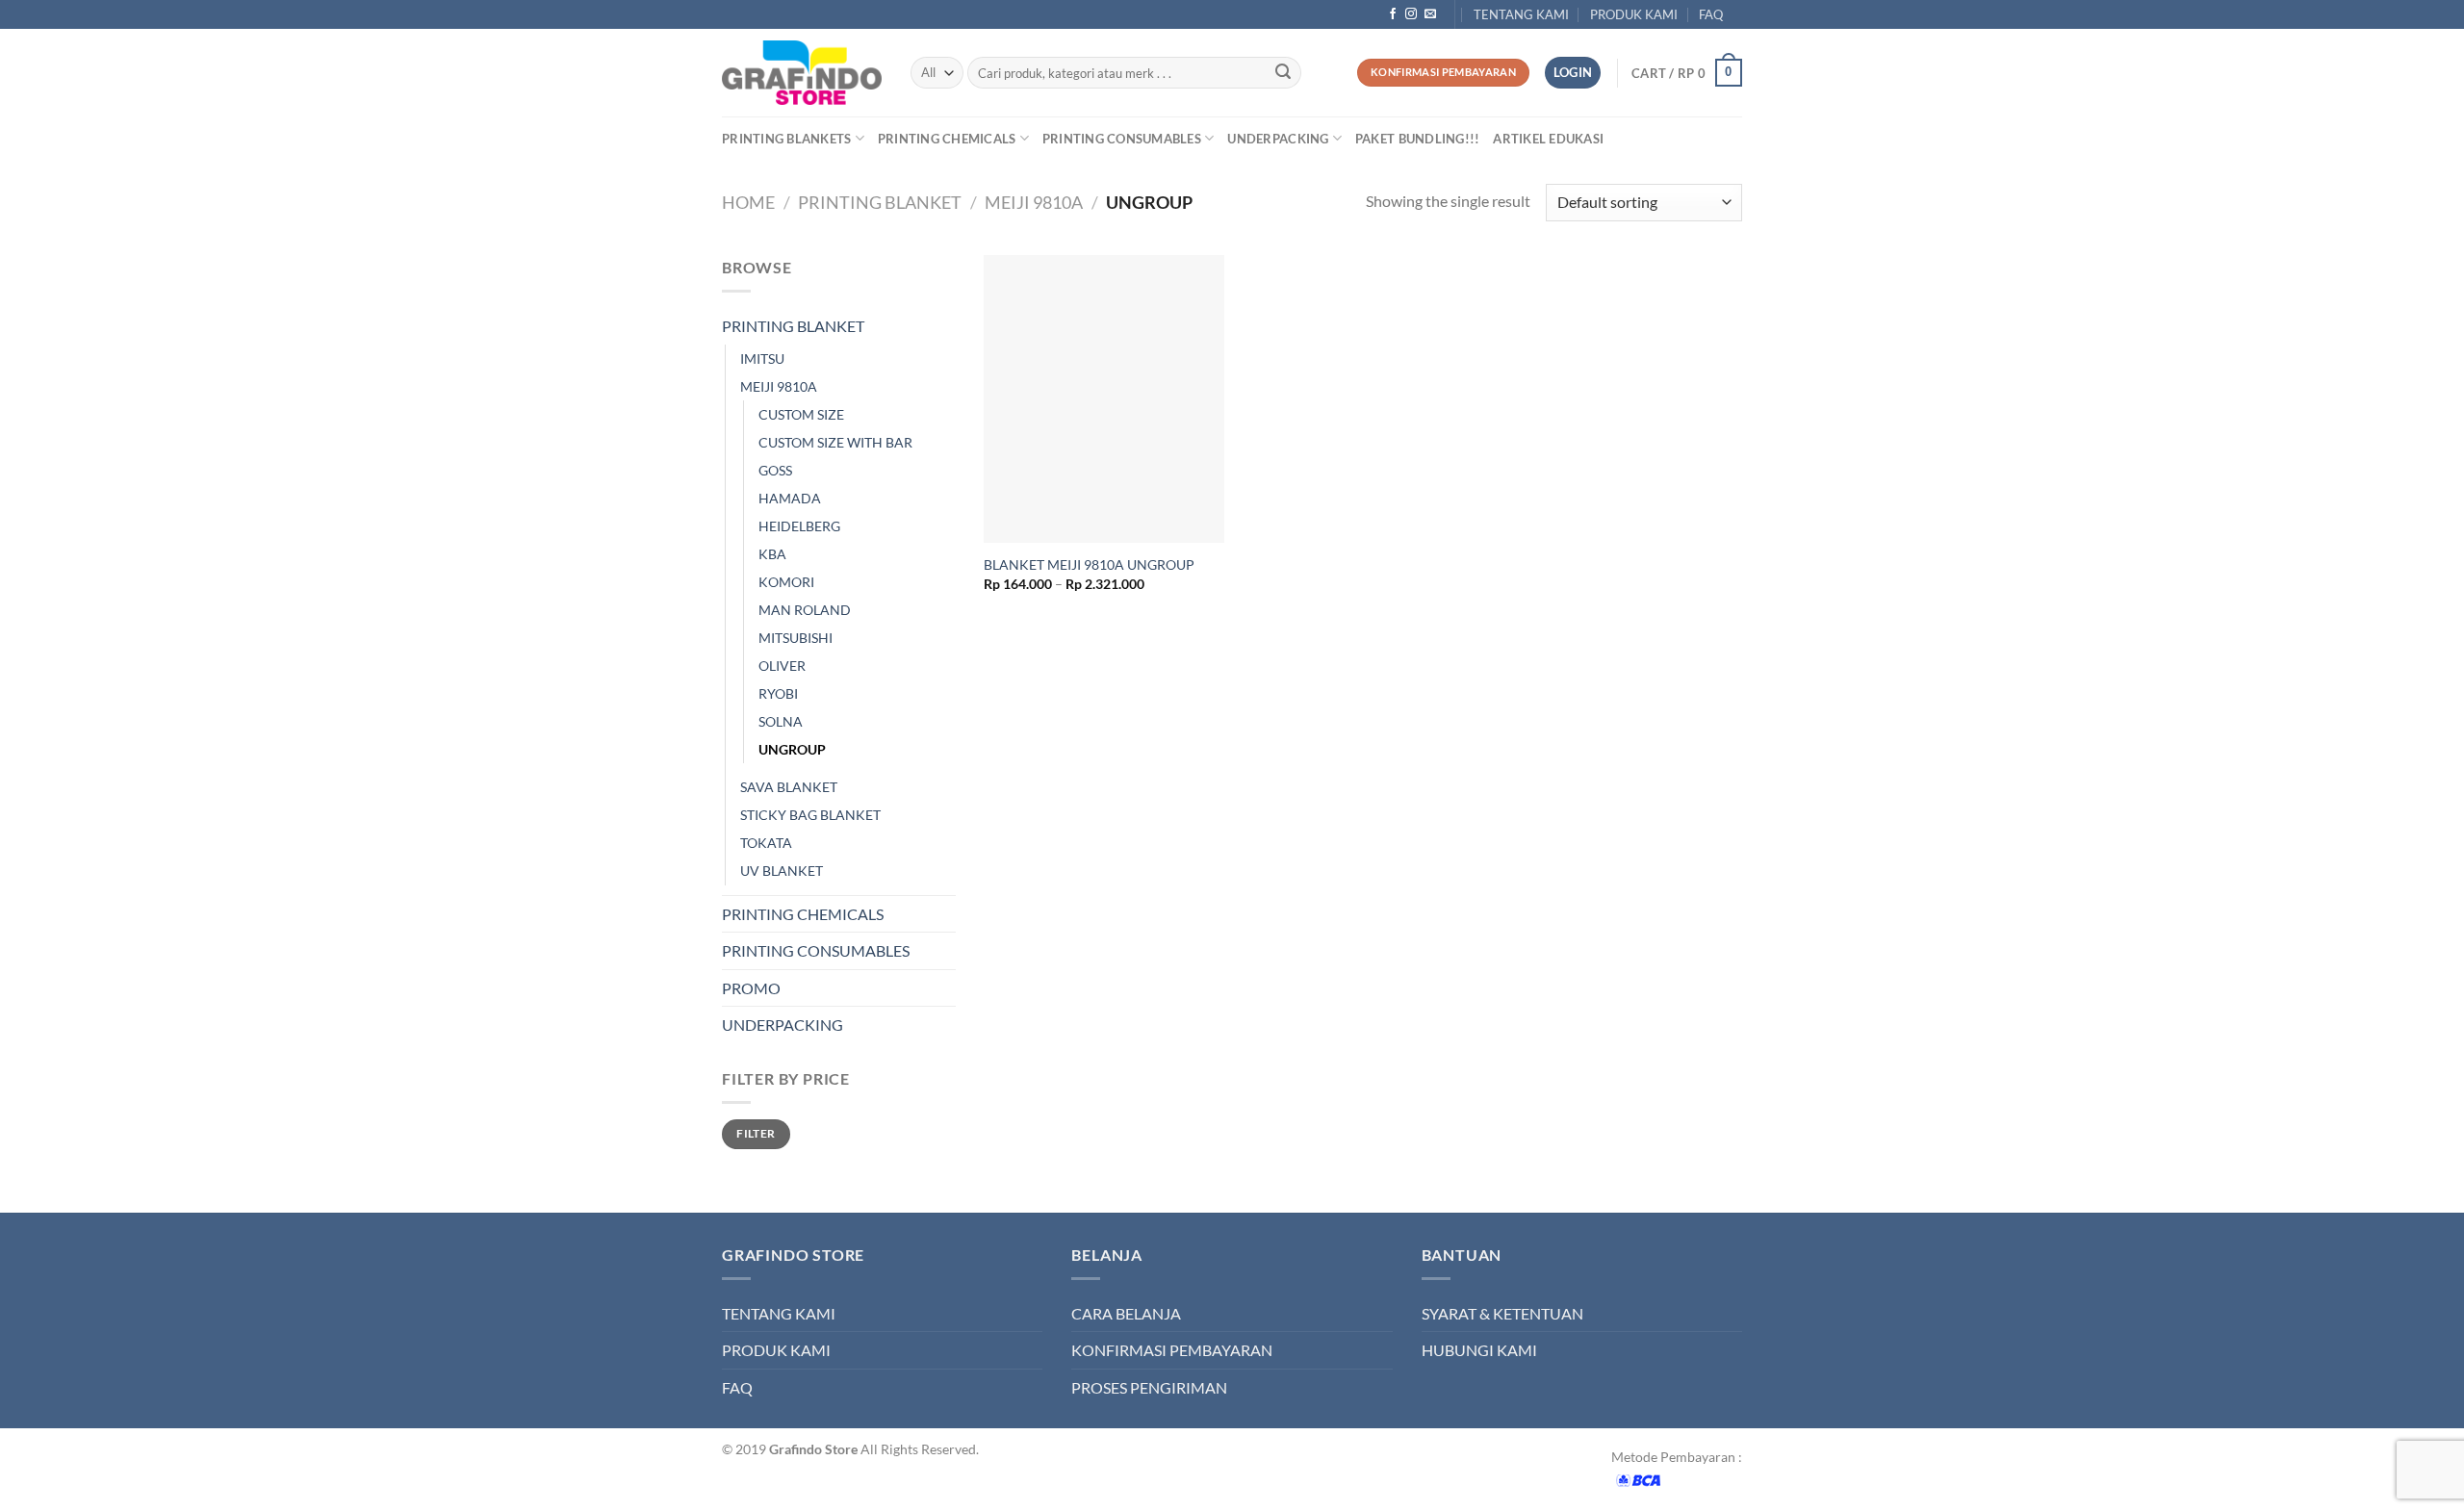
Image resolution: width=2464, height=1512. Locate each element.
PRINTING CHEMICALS (947, 139)
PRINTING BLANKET (880, 202)
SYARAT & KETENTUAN (1502, 1313)
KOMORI (786, 582)
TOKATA (766, 843)
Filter (756, 1133)
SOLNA (781, 721)
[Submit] (1283, 73)
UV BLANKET (782, 871)
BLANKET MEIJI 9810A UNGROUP (1089, 564)
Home (748, 202)
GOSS (775, 470)
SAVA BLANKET (789, 787)
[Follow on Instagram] (1411, 14)
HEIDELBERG (799, 526)
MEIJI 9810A (1034, 202)
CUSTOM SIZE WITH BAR (835, 442)
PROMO (751, 988)
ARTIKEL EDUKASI (1548, 139)
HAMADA (790, 498)
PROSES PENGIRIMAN (1149, 1387)
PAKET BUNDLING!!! (1417, 139)
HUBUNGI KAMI (1479, 1350)
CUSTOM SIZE (801, 414)
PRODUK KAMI (1634, 14)
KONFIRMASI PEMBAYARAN (1172, 1350)
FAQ (1711, 14)
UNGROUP (792, 749)
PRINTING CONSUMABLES (1122, 139)
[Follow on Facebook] (1393, 14)
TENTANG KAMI (1521, 14)
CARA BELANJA (1126, 1313)
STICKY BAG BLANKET (810, 815)
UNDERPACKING (1278, 139)
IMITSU (762, 359)
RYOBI (778, 693)
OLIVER (782, 666)
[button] (1687, 73)
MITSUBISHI (796, 638)
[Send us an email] (1430, 14)
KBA (772, 554)
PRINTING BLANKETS (786, 139)
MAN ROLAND (805, 610)
